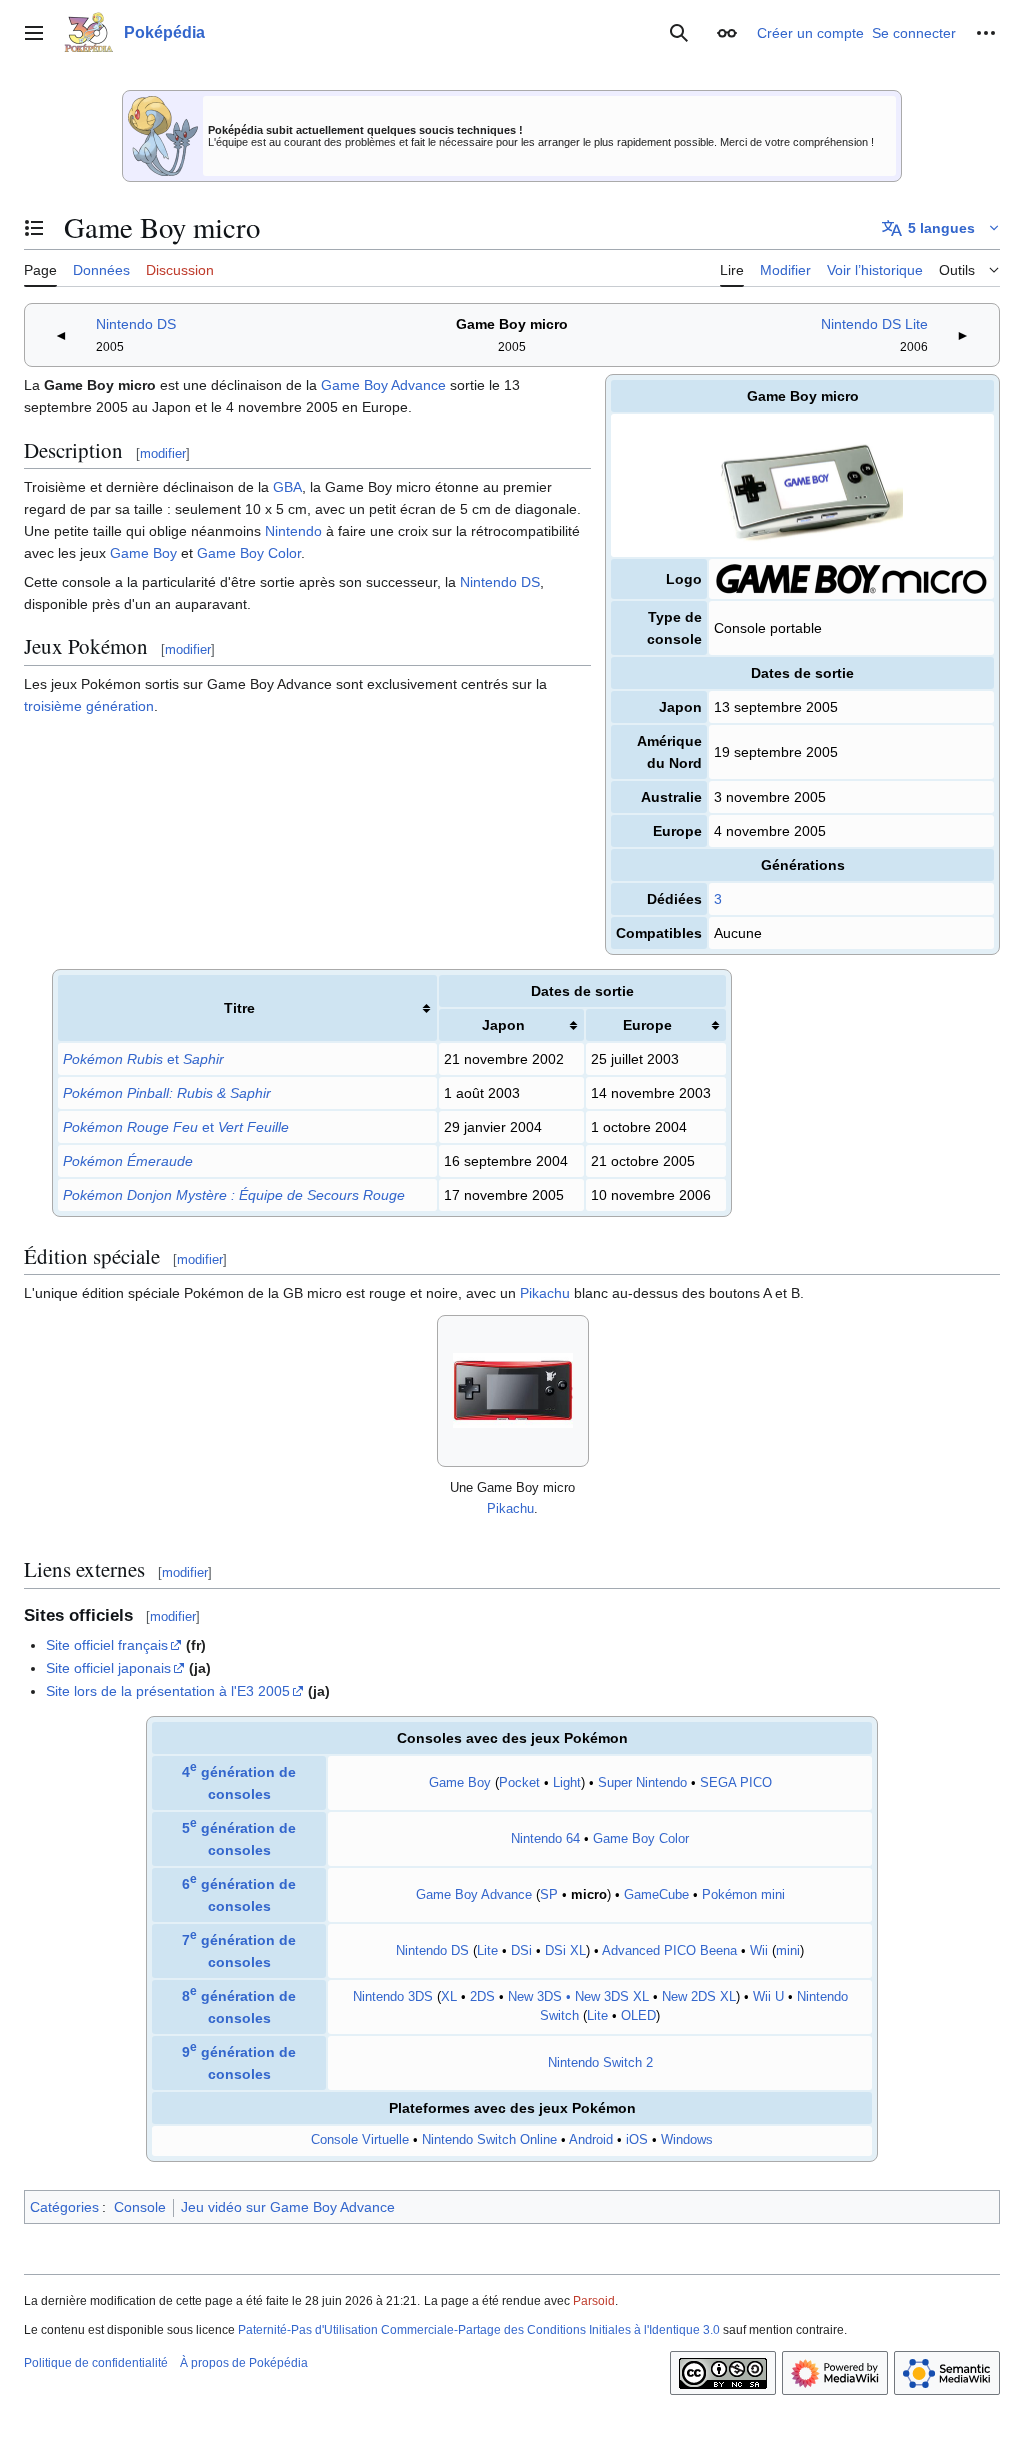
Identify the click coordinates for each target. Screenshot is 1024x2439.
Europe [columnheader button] (647, 1025)
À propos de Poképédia (244, 2363)
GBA (287, 487)
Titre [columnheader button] (239, 1008)
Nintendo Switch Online (489, 2140)
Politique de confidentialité (96, 2363)
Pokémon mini (743, 1895)
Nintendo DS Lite (874, 324)
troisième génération (89, 706)
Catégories (64, 2207)
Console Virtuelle (360, 2140)
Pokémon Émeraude (128, 1161)
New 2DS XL (699, 1997)
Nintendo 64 (545, 1839)
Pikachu (545, 1293)
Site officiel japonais (108, 1668)
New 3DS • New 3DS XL (578, 1997)
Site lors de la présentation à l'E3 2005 (168, 1691)
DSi (521, 1951)
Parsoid (594, 2301)
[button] (34, 33)
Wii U (768, 1997)
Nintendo (293, 531)
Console (140, 2207)
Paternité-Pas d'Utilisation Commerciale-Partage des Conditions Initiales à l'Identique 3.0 (479, 2330)
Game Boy (143, 553)
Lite (487, 1951)
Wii (759, 1951)
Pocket (519, 1783)
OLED (638, 2016)
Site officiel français (107, 1645)
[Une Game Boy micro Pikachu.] (513, 1390)
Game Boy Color (249, 553)
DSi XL (565, 1951)
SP (549, 1895)
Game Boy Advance (383, 385)
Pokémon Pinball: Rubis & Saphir (167, 1093)
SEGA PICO (736, 1783)
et (143, 1059)
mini (788, 1951)
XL (449, 1997)
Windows (687, 2140)
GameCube (656, 1895)
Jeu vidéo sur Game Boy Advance (288, 2207)
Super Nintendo (642, 1783)
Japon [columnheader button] (503, 1025)
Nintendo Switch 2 (600, 2063)
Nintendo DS (136, 324)
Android (591, 2140)
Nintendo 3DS (393, 1997)
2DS (482, 1997)
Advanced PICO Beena (669, 1951)
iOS (637, 2140)
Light (567, 1783)
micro (589, 1895)
